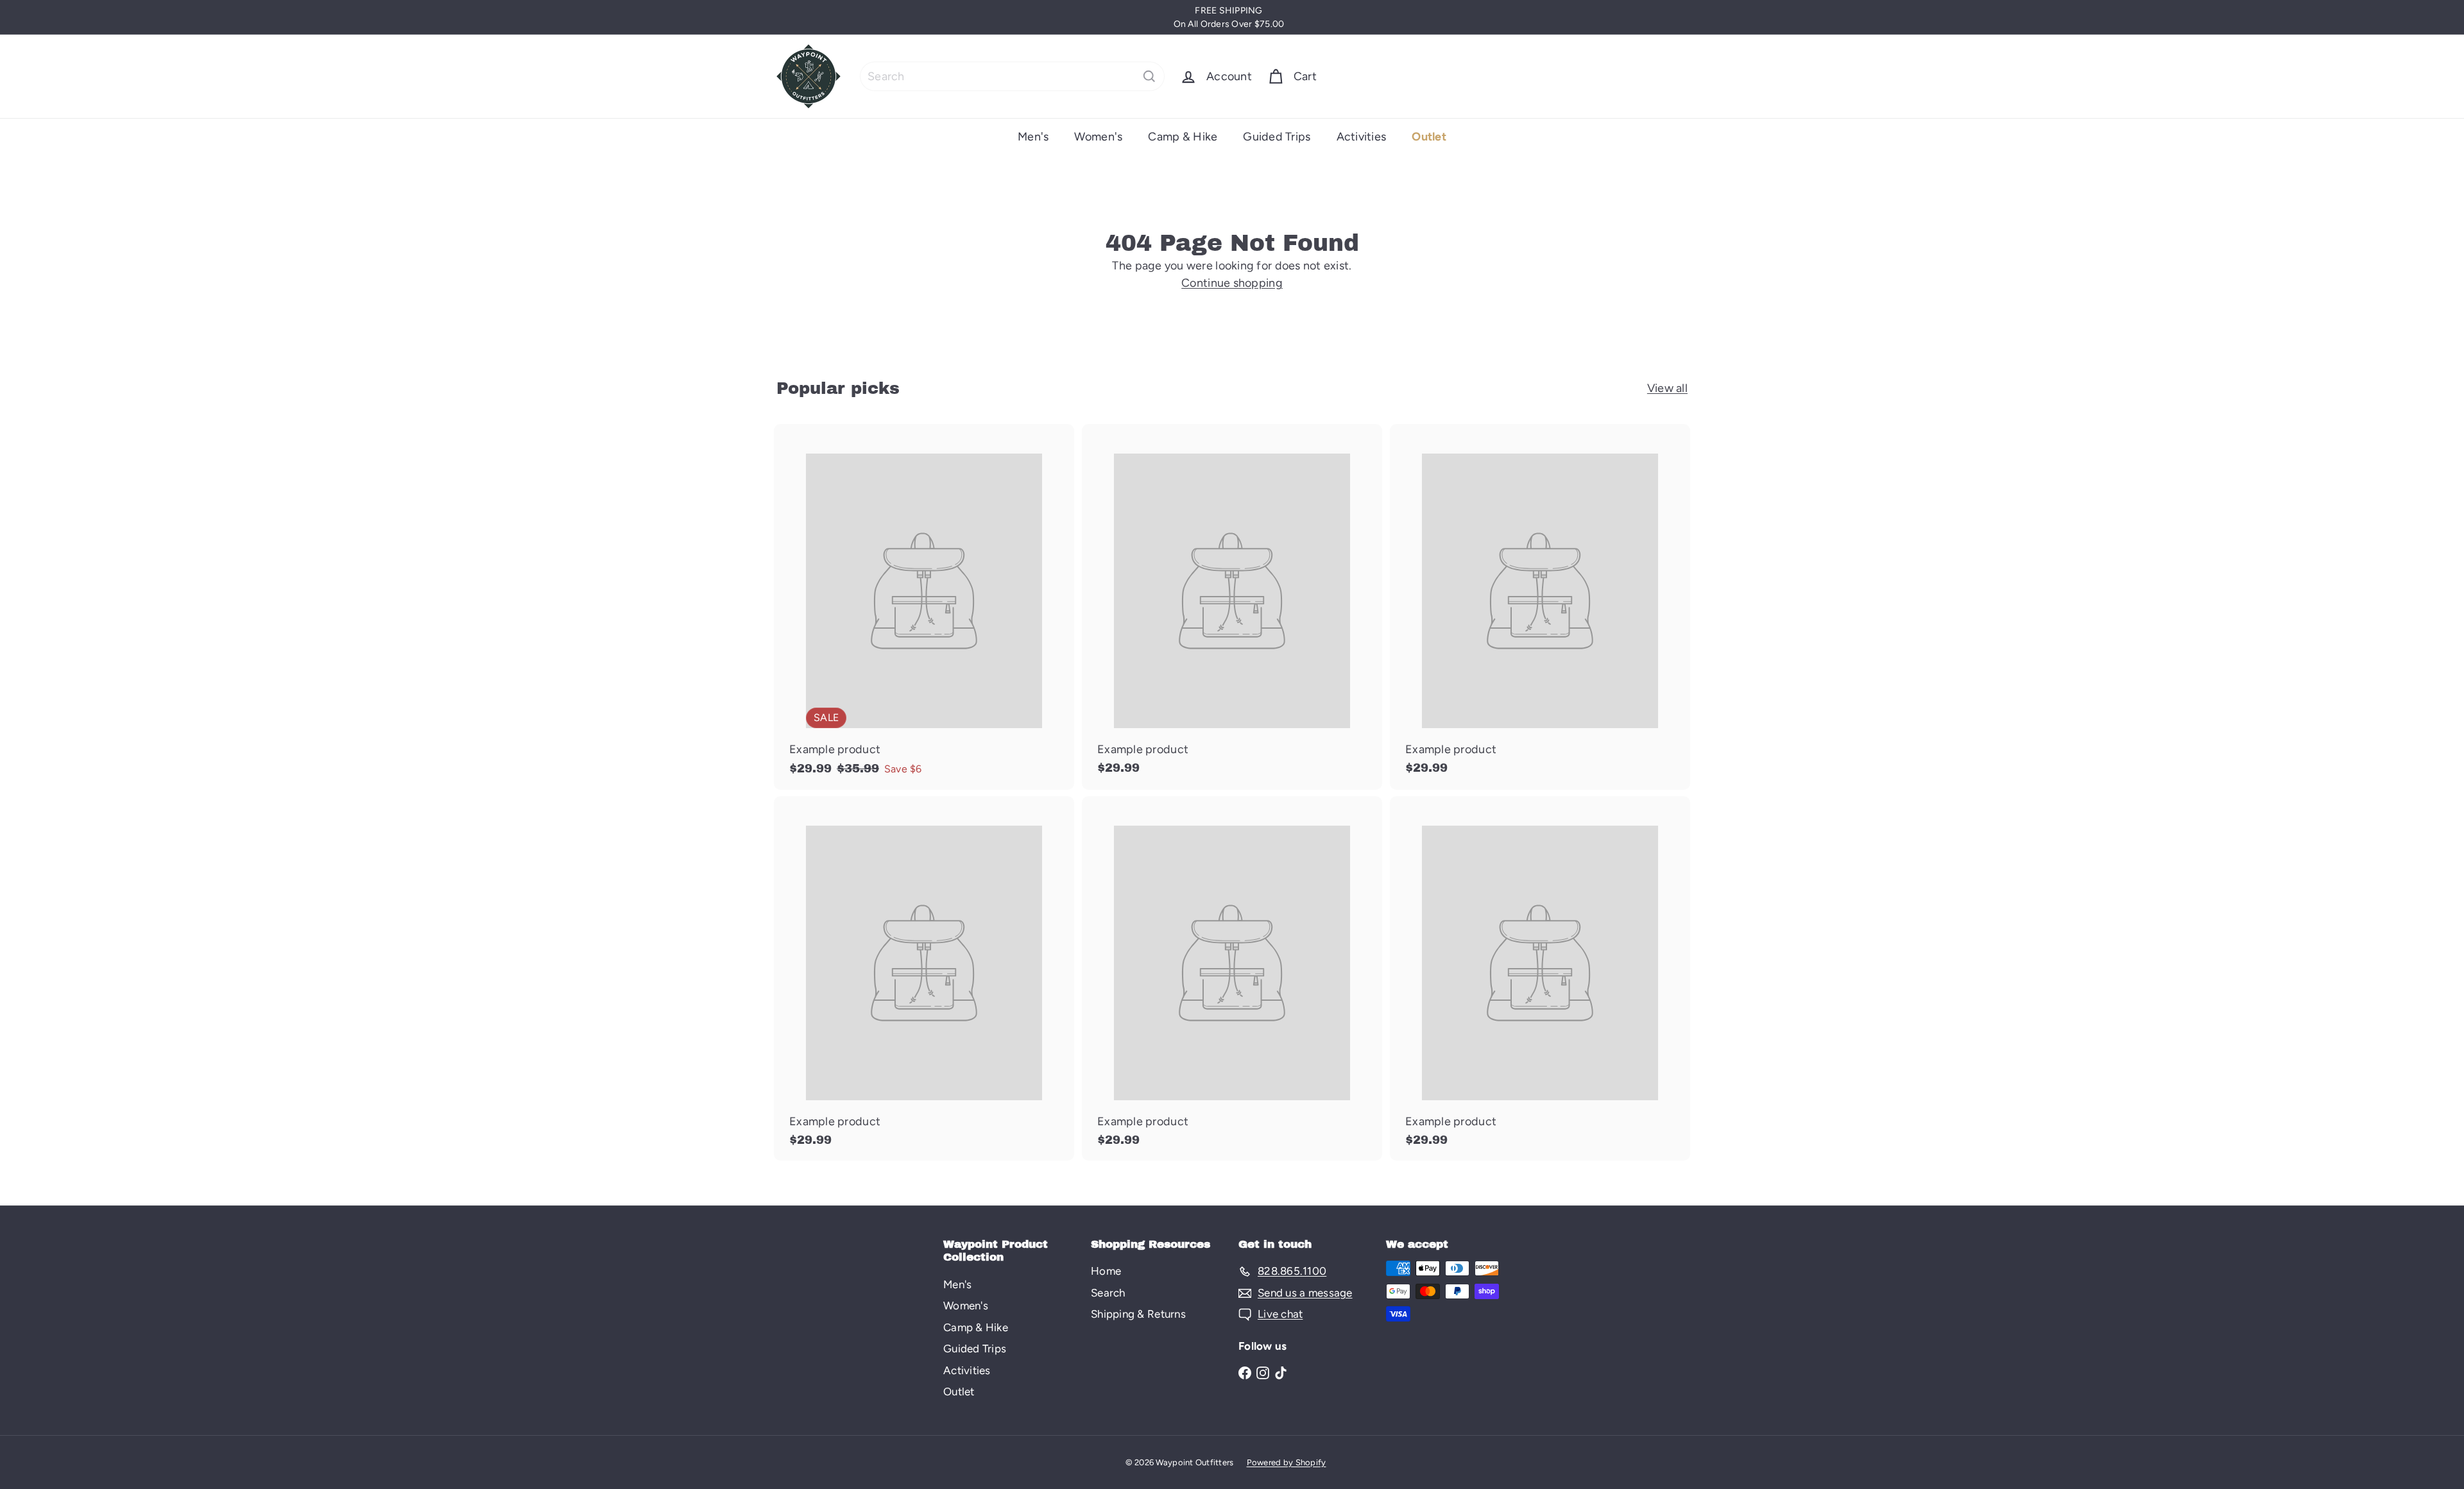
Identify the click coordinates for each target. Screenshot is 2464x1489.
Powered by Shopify (1287, 1462)
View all (1667, 388)
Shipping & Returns (1138, 1314)
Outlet (1429, 137)
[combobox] (1012, 76)
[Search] (1149, 76)
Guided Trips (1277, 137)
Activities (1362, 137)
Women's (1098, 137)
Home (1106, 1271)
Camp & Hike (1183, 137)
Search (1108, 1293)
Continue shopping (1232, 283)
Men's (1033, 137)
